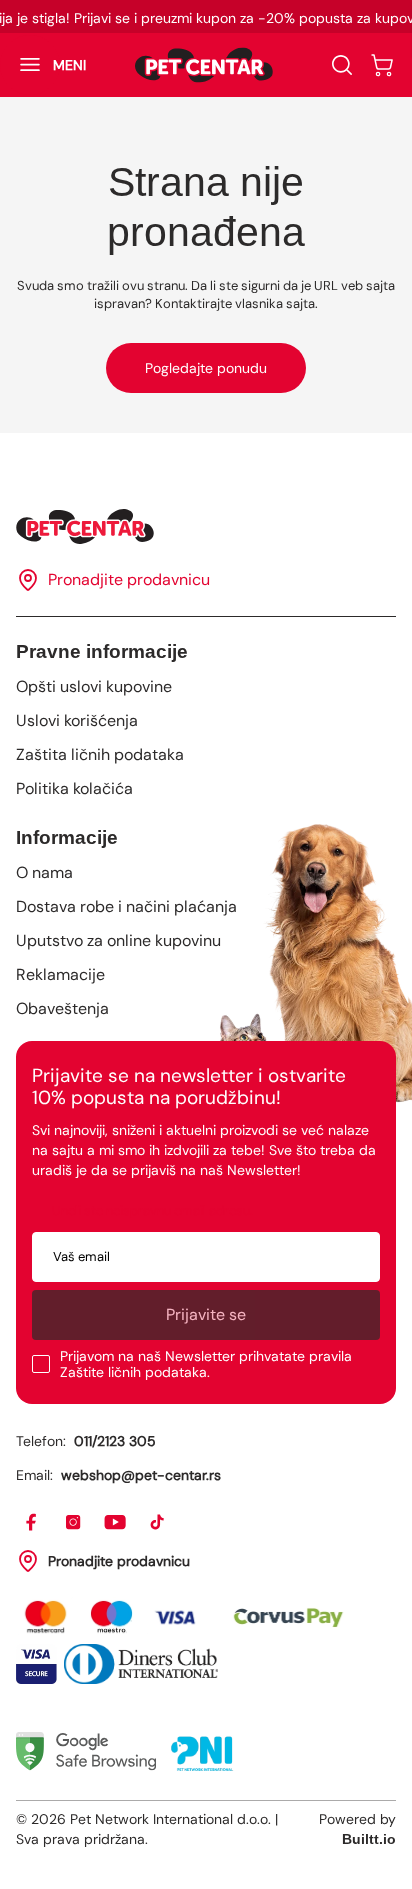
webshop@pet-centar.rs (141, 1475)
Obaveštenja (62, 1008)
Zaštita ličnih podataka (100, 754)
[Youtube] (116, 1523)
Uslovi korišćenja (77, 720)
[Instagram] (74, 1523)
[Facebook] (32, 1523)
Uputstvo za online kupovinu (118, 940)
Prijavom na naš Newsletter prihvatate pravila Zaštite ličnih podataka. (206, 1364)
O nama (44, 872)
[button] (43, 65)
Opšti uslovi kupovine (94, 686)
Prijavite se (206, 1314)
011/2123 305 (115, 1441)
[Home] (206, 526)
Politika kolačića (74, 788)
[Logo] (204, 65)
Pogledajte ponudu (206, 368)
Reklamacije (60, 974)
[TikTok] (158, 1523)
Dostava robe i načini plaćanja (126, 906)
